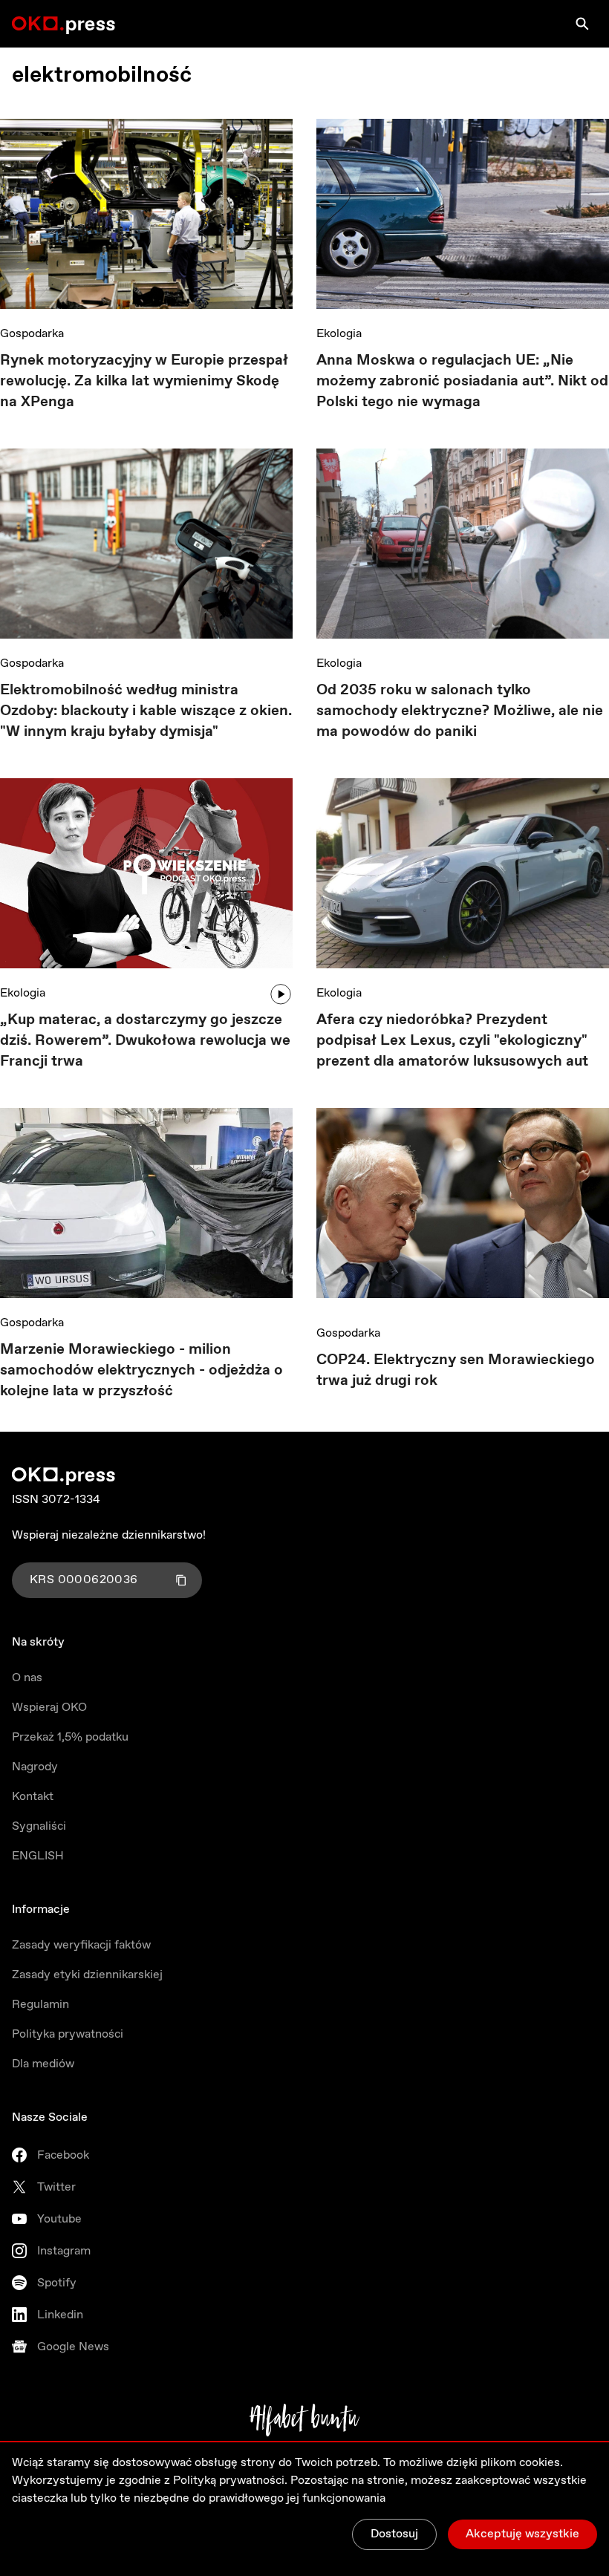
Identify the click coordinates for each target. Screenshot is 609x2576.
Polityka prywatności (68, 2034)
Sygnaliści (39, 1826)
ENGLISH (38, 1856)
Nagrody (35, 1767)
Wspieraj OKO (49, 1708)
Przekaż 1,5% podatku (70, 1737)
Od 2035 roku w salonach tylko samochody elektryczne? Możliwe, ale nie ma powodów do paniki (460, 711)
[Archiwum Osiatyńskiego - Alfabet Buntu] (305, 2420)
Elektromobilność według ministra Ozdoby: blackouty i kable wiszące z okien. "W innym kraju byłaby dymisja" (146, 711)
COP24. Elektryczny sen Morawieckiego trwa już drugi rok (456, 1370)
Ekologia (339, 334)
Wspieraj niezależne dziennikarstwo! (109, 1535)
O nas (27, 1678)
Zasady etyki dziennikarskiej (87, 1975)
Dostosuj (394, 2534)
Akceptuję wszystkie (522, 2534)
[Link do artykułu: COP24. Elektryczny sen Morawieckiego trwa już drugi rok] (463, 1208)
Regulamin (40, 2005)
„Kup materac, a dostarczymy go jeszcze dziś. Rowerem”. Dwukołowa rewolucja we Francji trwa (145, 1041)
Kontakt (33, 1797)
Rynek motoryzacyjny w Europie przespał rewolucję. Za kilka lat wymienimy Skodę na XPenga (144, 381)
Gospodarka (32, 334)
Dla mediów (43, 2064)
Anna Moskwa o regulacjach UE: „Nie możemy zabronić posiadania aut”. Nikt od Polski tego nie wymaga (462, 381)
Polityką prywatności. (230, 2481)
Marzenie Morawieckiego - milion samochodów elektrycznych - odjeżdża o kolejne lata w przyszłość (141, 1370)
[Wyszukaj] (582, 24)
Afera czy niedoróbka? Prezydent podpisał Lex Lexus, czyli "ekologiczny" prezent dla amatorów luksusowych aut (452, 1041)
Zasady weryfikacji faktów (81, 1945)
